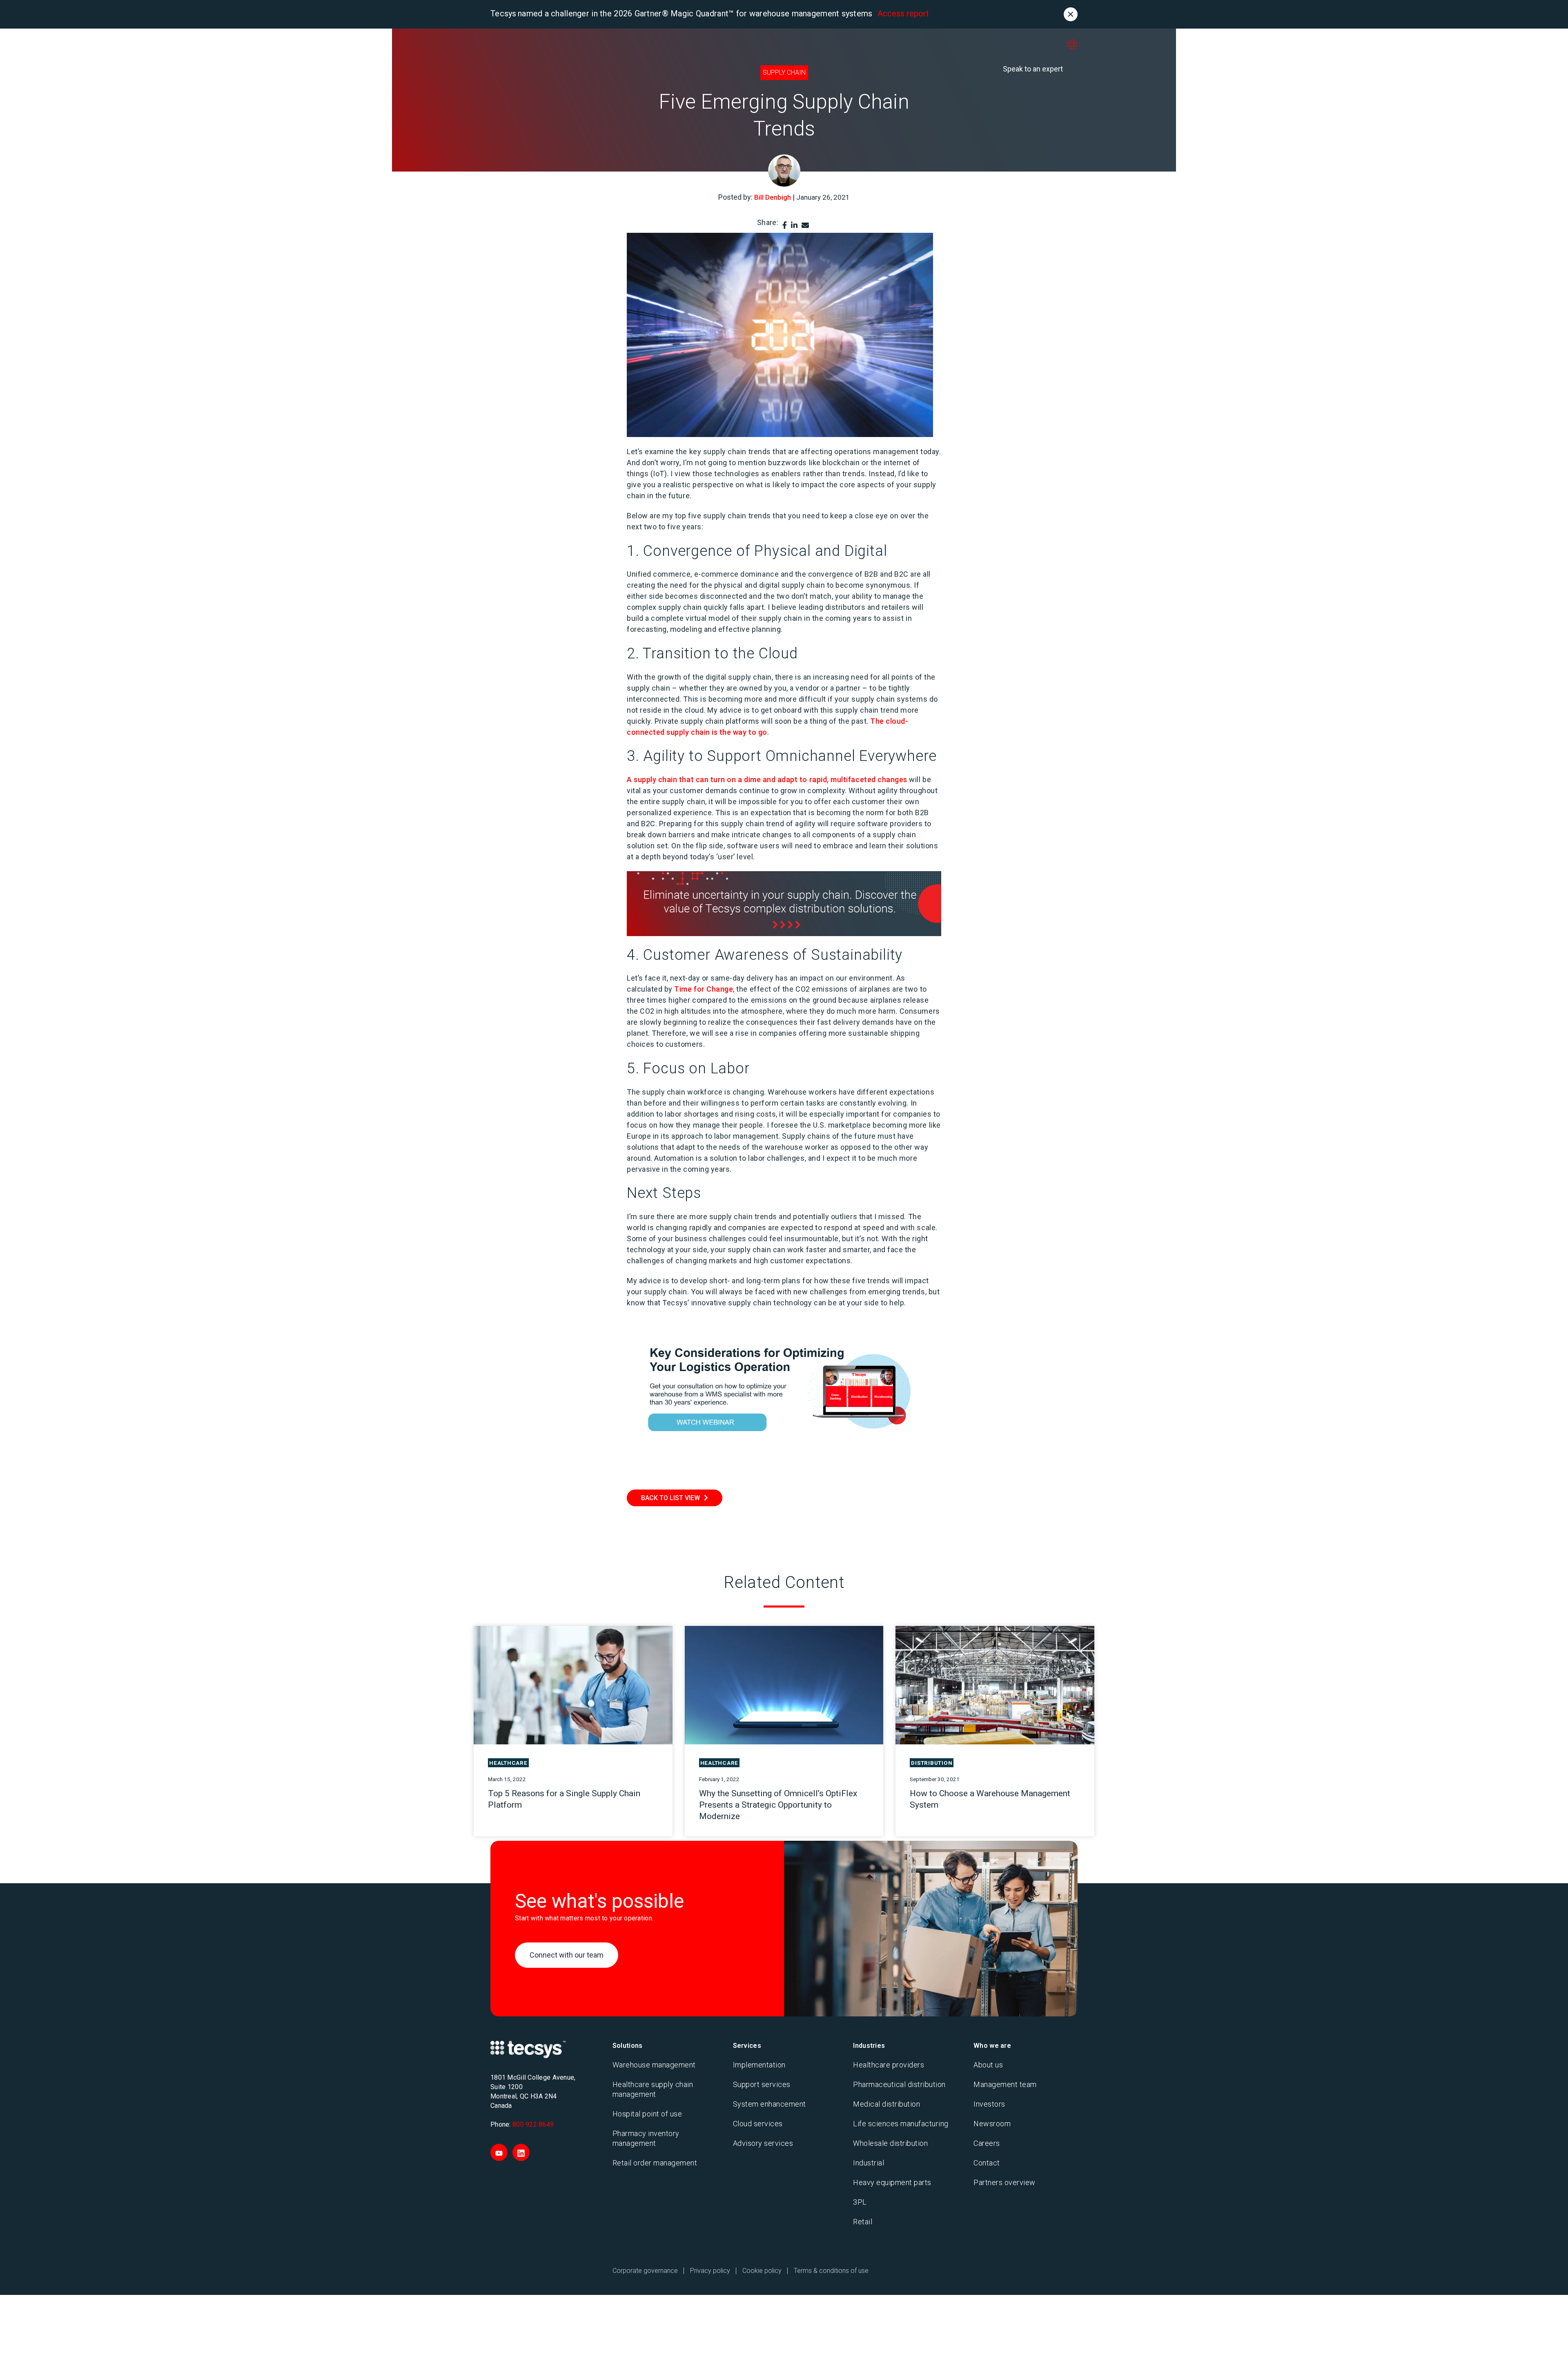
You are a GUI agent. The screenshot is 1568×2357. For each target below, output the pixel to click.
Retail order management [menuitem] (655, 2163)
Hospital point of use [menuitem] (647, 2114)
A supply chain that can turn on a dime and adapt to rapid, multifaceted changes (767, 779)
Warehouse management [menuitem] (654, 2065)
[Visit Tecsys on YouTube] (499, 2152)
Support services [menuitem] (762, 2084)
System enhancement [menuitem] (770, 2104)
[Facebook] (785, 225)
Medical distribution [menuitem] (886, 2104)
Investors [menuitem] (989, 2104)
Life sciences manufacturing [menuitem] (901, 2124)
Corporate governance (645, 2271)
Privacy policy (710, 2271)
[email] (805, 225)
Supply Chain (784, 72)
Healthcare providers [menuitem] (889, 2065)
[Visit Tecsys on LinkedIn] (521, 2152)
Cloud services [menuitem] (758, 2124)
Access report (903, 13)
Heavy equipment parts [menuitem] (892, 2182)
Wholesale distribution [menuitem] (890, 2143)
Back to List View (670, 1498)
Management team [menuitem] (1005, 2084)
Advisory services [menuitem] (763, 2143)
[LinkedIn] (794, 225)
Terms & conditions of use (831, 2271)
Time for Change (704, 989)
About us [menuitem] (988, 2065)
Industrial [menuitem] (869, 2163)
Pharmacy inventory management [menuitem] (646, 2138)
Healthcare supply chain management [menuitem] (653, 2089)
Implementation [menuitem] (759, 2065)
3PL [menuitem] (860, 2202)
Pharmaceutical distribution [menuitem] (899, 2084)
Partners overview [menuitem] (1004, 2182)
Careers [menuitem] (987, 2143)
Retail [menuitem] (863, 2222)
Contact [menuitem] (987, 2163)
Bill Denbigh (773, 197)
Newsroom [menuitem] (992, 2124)
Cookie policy (762, 2271)
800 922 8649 (533, 2124)
